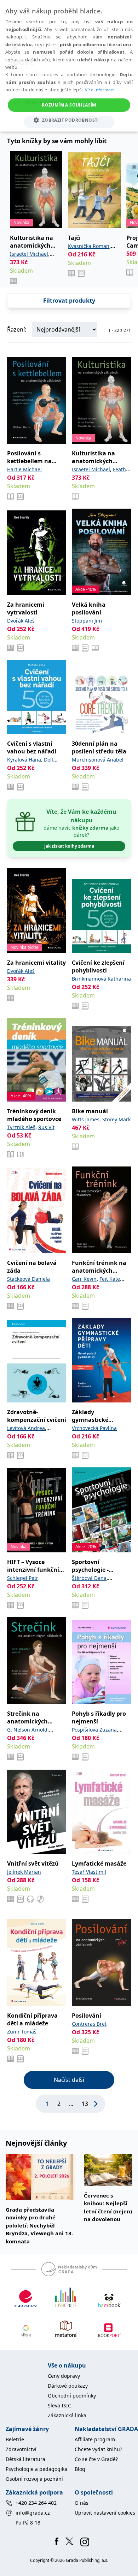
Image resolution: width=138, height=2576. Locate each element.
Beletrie (15, 2439)
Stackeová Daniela (28, 1279)
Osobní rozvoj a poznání (34, 2479)
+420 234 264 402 (36, 2503)
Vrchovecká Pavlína (94, 1428)
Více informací (100, 90)
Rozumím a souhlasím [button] (69, 105)
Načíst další (69, 2080)
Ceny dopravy (64, 2376)
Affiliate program (95, 2439)
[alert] (69, 66)
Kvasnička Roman (89, 246)
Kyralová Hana (24, 760)
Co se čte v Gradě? (96, 2459)
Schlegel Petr (23, 1578)
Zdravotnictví (21, 2449)
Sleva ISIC (59, 2405)
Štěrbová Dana (89, 1578)
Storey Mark (116, 1119)
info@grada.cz (33, 2513)
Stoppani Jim (87, 621)
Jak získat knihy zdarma (69, 846)
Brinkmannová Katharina (101, 979)
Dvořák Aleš (21, 621)
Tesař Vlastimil (89, 1872)
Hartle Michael (24, 469)
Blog (80, 2469)
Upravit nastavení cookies (105, 2513)
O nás (82, 2503)
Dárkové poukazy (68, 2386)
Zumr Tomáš (22, 2032)
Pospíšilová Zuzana (94, 1730)
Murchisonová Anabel (98, 760)
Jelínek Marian (24, 1872)
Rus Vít (46, 1127)
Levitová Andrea (26, 1428)
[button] (69, 120)
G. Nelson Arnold (27, 1730)
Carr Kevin (84, 1279)
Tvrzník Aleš (21, 1127)
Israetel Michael (29, 254)
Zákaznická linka (67, 2415)
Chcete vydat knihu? (98, 2449)
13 (85, 2104)
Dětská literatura (25, 2459)
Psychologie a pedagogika (36, 2469)
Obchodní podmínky (72, 2396)
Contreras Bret (89, 2024)
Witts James (86, 1119)
